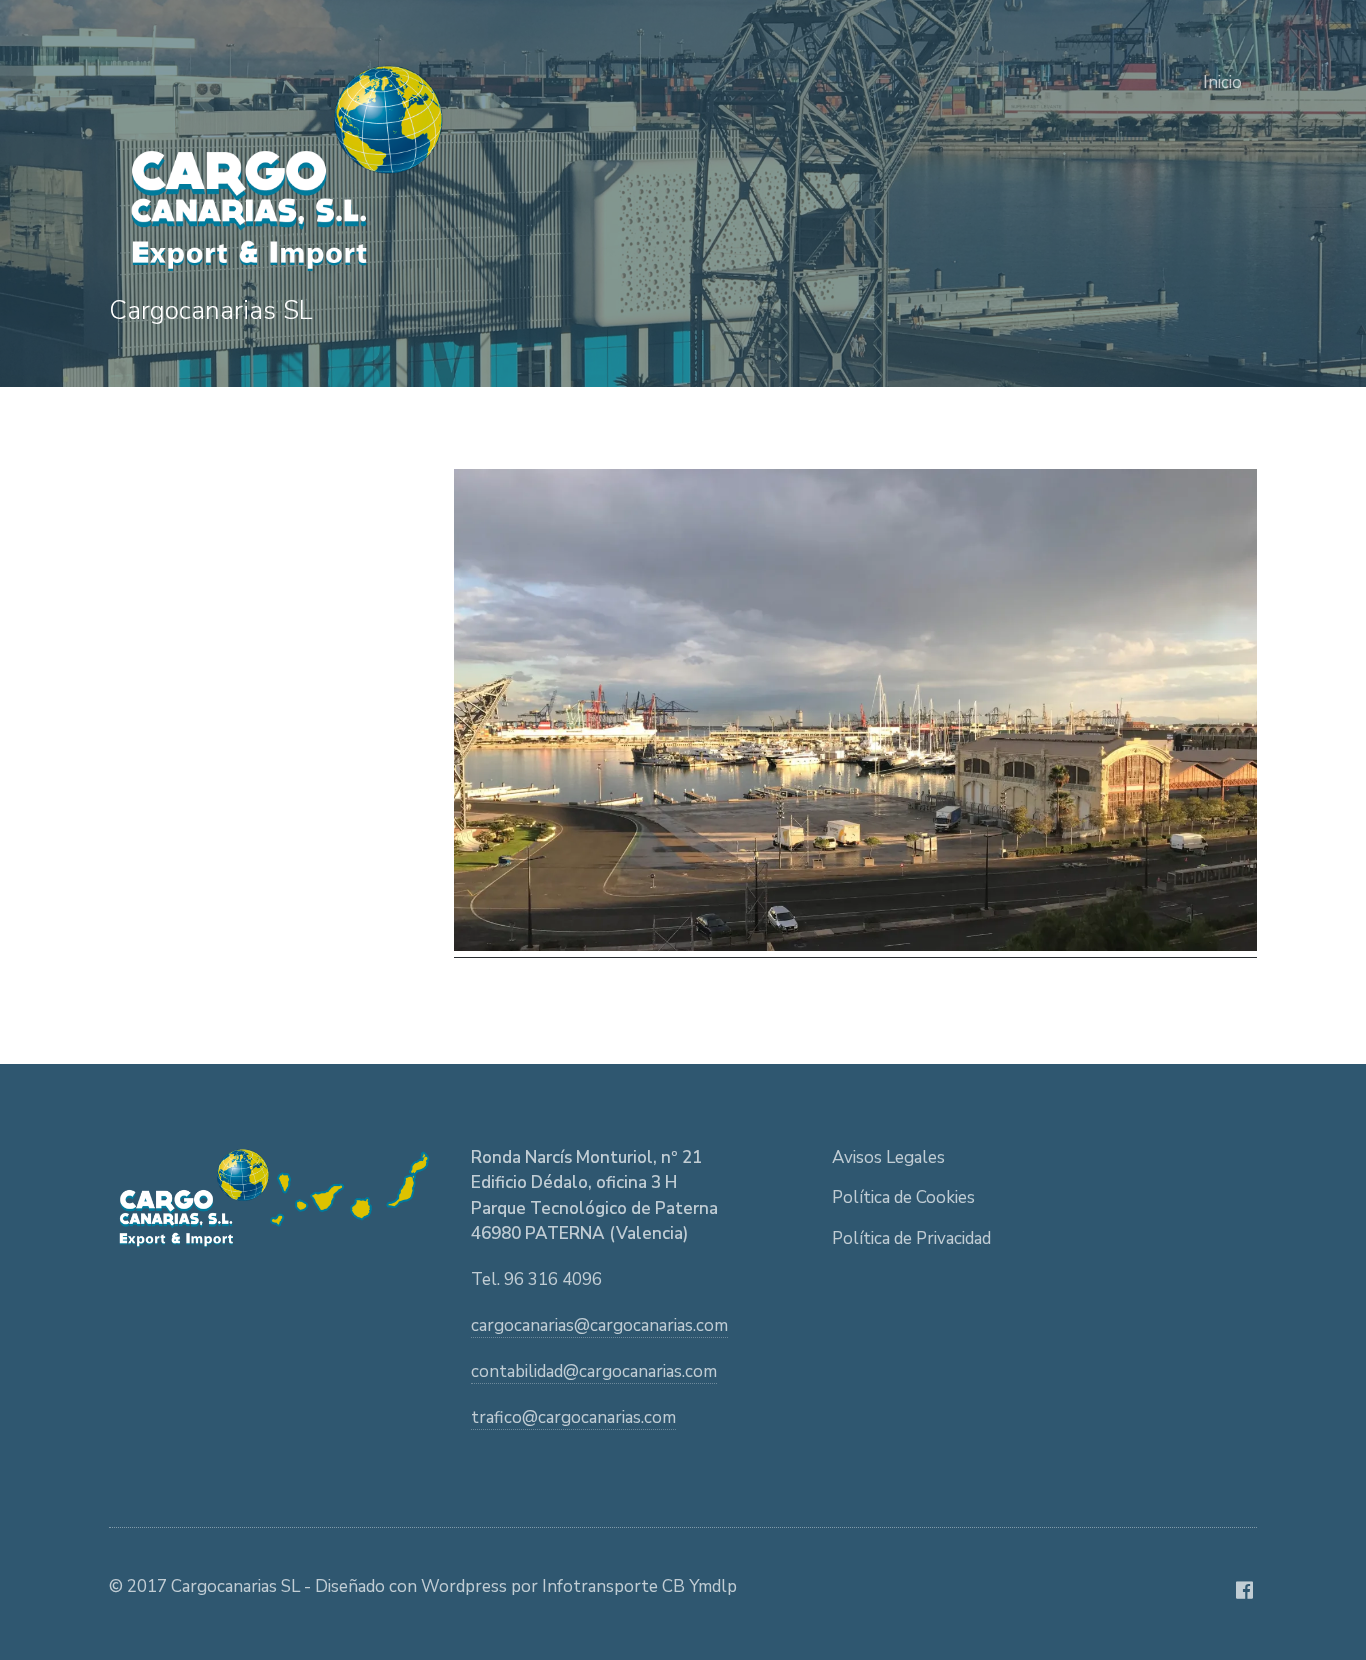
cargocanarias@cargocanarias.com (599, 1325)
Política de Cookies (903, 1197)
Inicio (1222, 82)
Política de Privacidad (911, 1238)
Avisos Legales (888, 1157)
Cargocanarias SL (211, 310)
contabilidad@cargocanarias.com (594, 1371)
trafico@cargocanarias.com (573, 1417)
